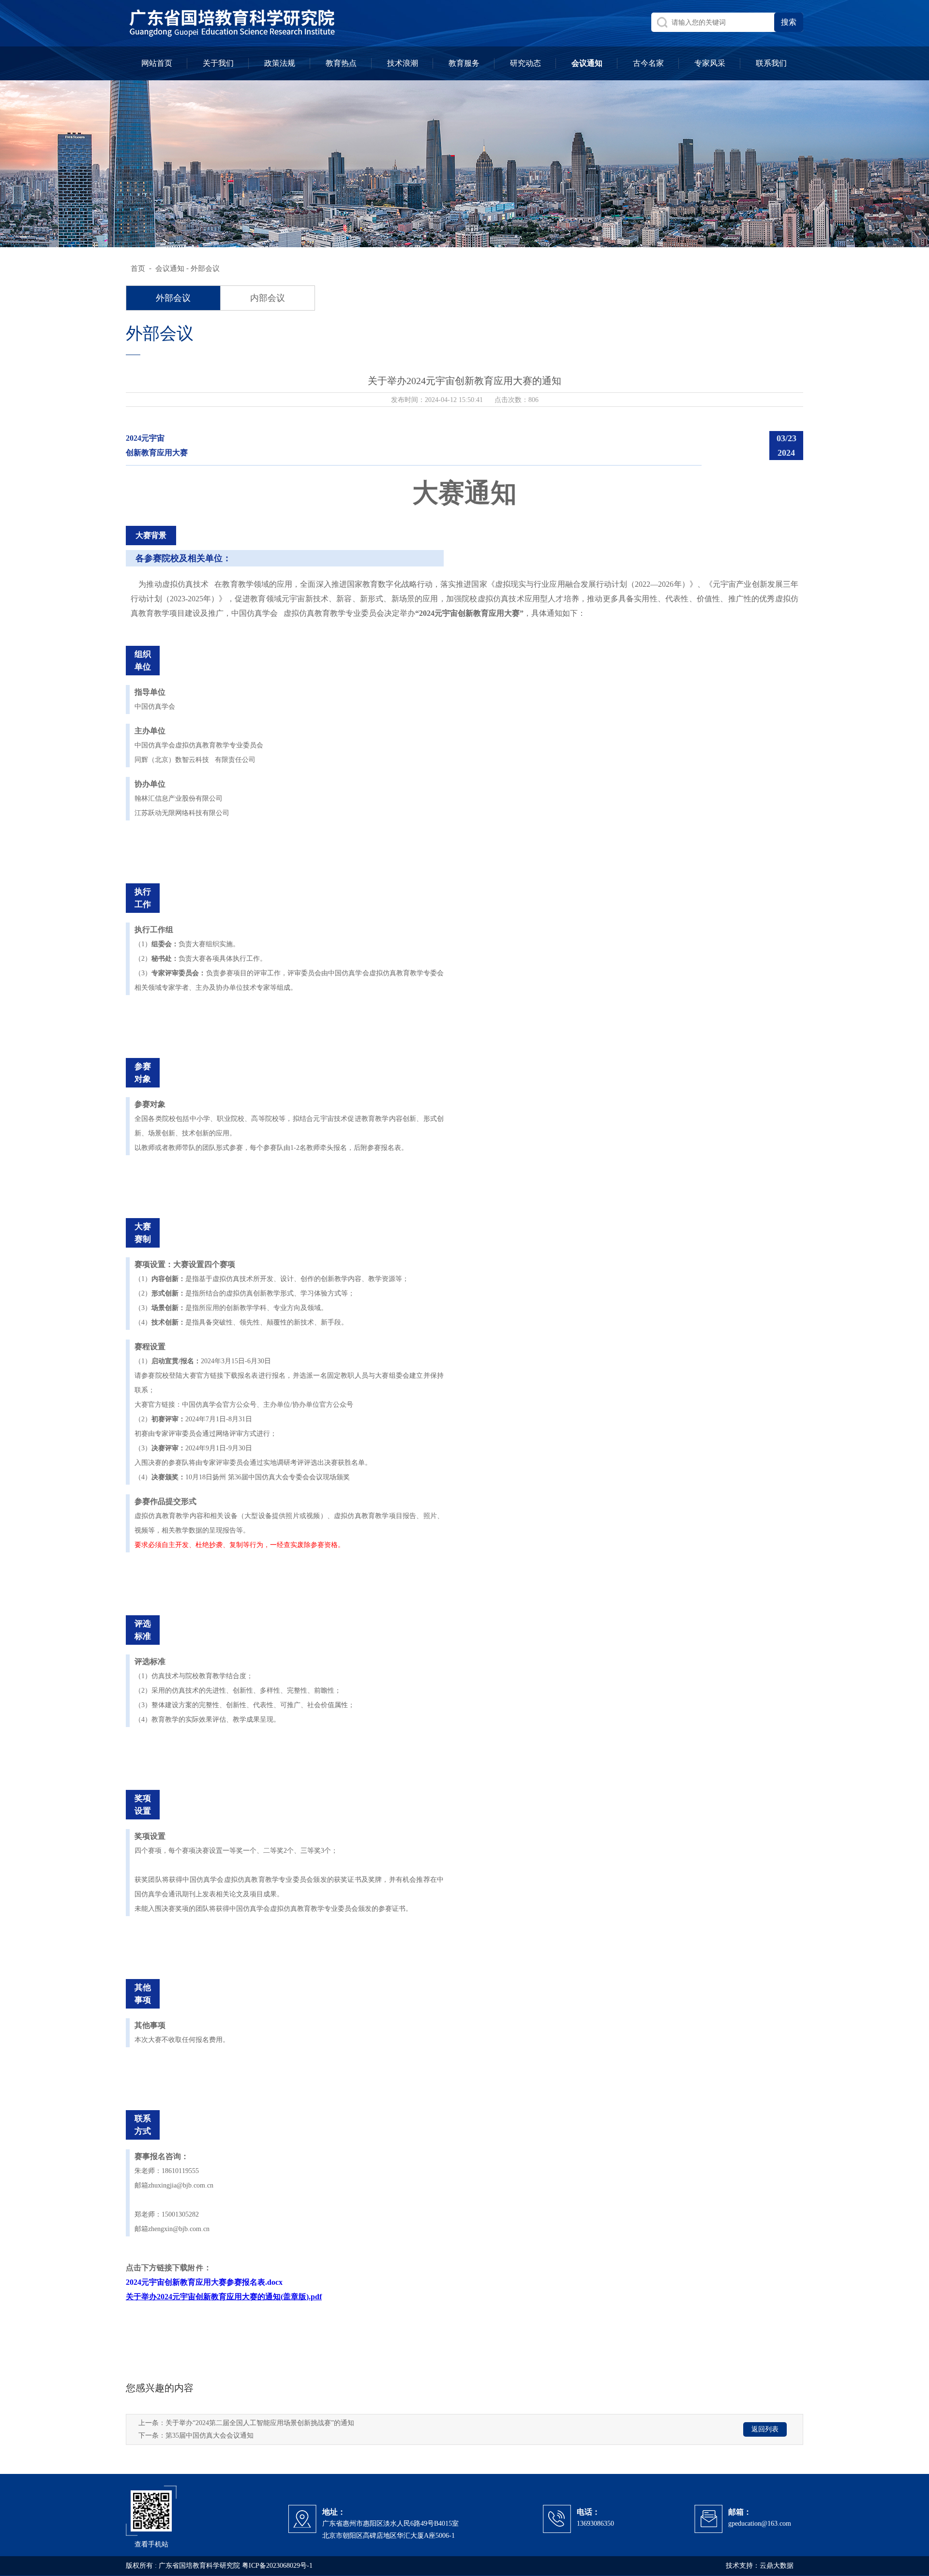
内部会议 (268, 298)
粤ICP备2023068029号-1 (277, 2566)
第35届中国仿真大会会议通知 (210, 2435)
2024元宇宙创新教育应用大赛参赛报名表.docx (204, 2282)
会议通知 (170, 268)
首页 (138, 268)
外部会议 (205, 268)
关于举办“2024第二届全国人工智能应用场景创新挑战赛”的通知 (260, 2423)
